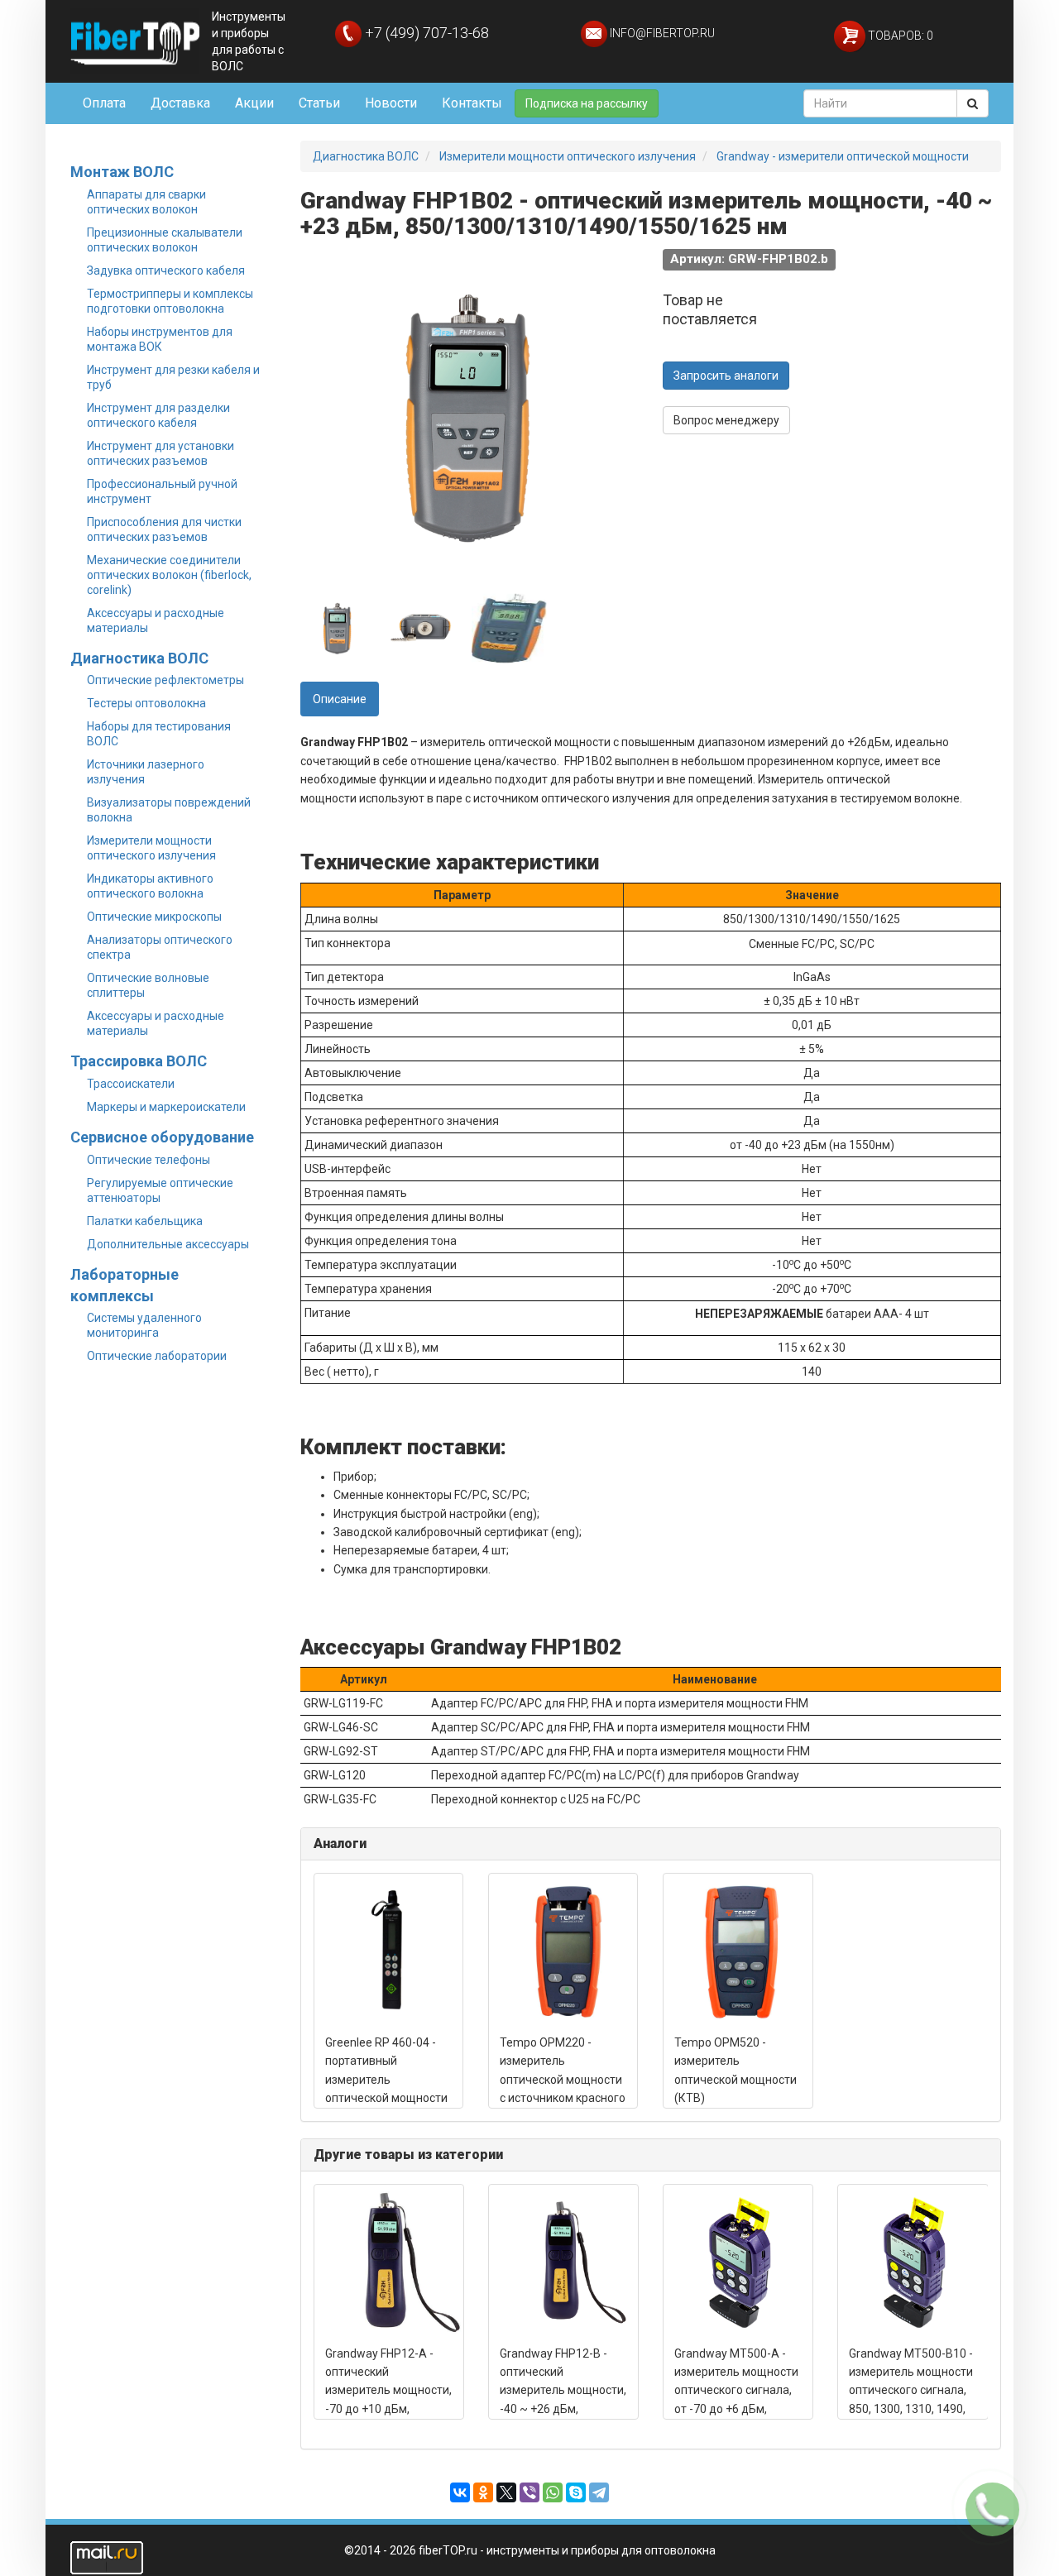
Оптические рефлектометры (165, 680)
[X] (506, 2492)
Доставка (180, 103)
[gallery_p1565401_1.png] (338, 628)
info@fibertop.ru (661, 33)
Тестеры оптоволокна (146, 703)
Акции (254, 103)
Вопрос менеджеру (726, 420)
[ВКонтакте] (460, 2492)
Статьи (319, 103)
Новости (391, 103)
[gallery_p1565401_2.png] (423, 628)
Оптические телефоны (149, 1160)
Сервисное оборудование (162, 1137)
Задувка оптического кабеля (166, 271)
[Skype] (576, 2492)
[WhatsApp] (553, 2492)
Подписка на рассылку (587, 103)
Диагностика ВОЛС (139, 658)
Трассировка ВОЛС (139, 1061)
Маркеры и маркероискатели (166, 1107)
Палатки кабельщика (145, 1221)
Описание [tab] (340, 699)
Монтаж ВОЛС (122, 172)
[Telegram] (599, 2492)
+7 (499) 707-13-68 (425, 33)
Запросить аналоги (726, 376)
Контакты (472, 103)
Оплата (104, 103)
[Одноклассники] (483, 2492)
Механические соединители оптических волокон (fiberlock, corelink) (169, 575)
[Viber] (529, 2492)
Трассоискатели (131, 1084)
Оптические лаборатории (157, 1356)
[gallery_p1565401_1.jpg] (509, 628)
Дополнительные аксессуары (168, 1244)
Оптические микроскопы (154, 917)
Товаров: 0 (899, 36)
